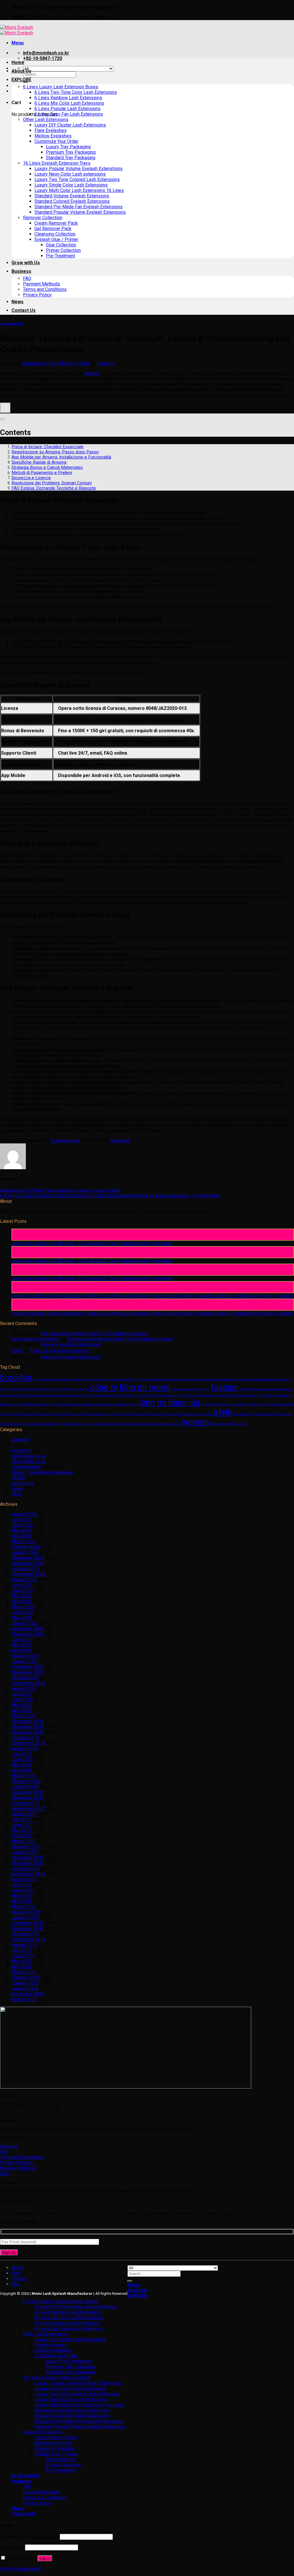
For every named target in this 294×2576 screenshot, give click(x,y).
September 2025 (28, 1574)
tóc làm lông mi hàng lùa (80, 1424)
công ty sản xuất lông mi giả (190, 1389)
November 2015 (28, 1929)
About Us (21, 71)
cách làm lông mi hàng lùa (34, 1389)
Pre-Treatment (60, 256)
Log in (45, 2558)
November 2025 (28, 1563)
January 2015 (25, 1983)
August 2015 (24, 1945)
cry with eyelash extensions (258, 1379)
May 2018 (22, 1765)
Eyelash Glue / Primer (56, 239)
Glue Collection (61, 245)
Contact (19, 2279)
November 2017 (28, 1798)
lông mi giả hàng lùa (57, 1404)
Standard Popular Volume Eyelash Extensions (80, 212)
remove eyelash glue (198, 1414)
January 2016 (25, 1918)
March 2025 (23, 1607)
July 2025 (21, 1585)
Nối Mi (18, 1478)
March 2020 (23, 1716)
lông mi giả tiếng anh (86, 1404)
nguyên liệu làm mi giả (67, 1414)
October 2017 (25, 1803)
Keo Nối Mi (23, 1483)
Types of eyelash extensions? (71, 1344)
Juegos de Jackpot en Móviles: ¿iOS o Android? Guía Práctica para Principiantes (92, 1243)
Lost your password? (21, 2569)
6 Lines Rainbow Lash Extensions (68, 98)
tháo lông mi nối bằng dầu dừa (254, 1414)
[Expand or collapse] (2, 419)
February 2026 (26, 1547)
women (195, 1422)
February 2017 (26, 1847)
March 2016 (23, 1907)
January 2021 (25, 1661)
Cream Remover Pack (56, 223)
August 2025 (24, 1580)
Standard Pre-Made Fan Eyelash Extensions (79, 207)
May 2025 (22, 1596)
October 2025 (25, 1569)
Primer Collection (63, 250)
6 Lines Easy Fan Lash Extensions (69, 114)
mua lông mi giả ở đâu (248, 1404)
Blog (16, 2273)
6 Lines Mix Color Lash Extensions (69, 103)
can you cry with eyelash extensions (160, 1379)
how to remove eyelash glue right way (56, 1395)
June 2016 (22, 1890)
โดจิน (17, 1351)
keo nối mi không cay (165, 1395)
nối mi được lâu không (168, 1414)
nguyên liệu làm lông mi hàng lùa (28, 1414)
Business (21, 271)
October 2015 (25, 1934)
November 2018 (28, 1732)
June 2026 (22, 1525)
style (223, 1412)
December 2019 (28, 1721)
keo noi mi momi (94, 1395)
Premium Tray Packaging (71, 152)
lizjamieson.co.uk (29, 1456)
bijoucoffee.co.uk (29, 1461)
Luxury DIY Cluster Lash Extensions (70, 125)
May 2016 (22, 1896)
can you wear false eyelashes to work (212, 1379)
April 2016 (22, 1901)
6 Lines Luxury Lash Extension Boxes (61, 87)
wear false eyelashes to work (160, 1424)
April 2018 (22, 1770)
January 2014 (25, 1989)
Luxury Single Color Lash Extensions (71, 185)
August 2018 (24, 1749)
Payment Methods (41, 284)
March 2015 (23, 1972)
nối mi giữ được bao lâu (135, 1414)
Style (17, 1494)
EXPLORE (21, 80)
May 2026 (22, 1531)
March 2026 (23, 1541)
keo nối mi (113, 1395)
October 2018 (25, 1738)
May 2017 (22, 1830)
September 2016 (28, 1874)
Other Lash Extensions (46, 120)
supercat (20, 1440)
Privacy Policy (37, 295)
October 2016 (25, 1869)
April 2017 (22, 1836)
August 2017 (24, 1814)
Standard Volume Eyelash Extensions (72, 196)
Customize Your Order (56, 141)
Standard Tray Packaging (71, 158)
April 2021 (22, 1651)
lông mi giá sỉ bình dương (24, 1404)
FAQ (27, 278)
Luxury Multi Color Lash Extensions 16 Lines (79, 190)
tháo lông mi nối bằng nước (44, 1424)
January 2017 (25, 1852)
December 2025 (28, 1558)
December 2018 (28, 1727)
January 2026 (25, 1552)
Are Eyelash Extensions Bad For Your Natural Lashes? (95, 1333)
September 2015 (28, 1939)
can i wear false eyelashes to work (110, 1379)
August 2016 (24, 1879)
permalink (120, 1141)
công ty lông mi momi (130, 1387)
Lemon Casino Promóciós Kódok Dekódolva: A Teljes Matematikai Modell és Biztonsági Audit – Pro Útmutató (110, 1196)
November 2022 (28, 1634)
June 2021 (22, 1640)
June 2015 (22, 1956)
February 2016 (26, 1912)
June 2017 (22, 1825)
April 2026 (22, 1536)
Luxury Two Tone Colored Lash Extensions (77, 179)
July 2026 (21, 1520)
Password (12, 2547)
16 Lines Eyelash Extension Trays (57, 163)
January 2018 (25, 1787)
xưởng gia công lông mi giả (229, 1424)
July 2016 (21, 1885)
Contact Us (24, 310)
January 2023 (25, 1623)
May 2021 (22, 1645)
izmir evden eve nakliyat (36, 1339)
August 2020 (24, 1689)
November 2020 (28, 1672)
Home (18, 62)
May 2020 (22, 1705)
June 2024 (22, 1612)
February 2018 (26, 1781)
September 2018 (28, 1743)
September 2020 (28, 1683)
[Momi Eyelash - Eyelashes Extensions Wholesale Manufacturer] (17, 30)
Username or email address (29, 2537)
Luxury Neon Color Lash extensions (70, 174)
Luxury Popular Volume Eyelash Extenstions (79, 169)
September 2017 (28, 1809)
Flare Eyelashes (51, 130)
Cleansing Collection (55, 234)
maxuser (106, 363)
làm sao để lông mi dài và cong (235, 1395)
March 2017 (23, 1841)
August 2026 (24, 1514)
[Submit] (130, 2281)
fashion (225, 1387)
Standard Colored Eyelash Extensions (72, 201)
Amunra (92, 373)
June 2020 (22, 1700)
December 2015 (28, 1923)
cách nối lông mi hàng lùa (71, 1389)
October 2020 (25, 1678)
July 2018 (21, 1754)
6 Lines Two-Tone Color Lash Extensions (76, 92)
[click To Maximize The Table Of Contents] (5, 408)
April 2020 (22, 1710)
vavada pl (21, 1451)
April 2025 (22, 1601)
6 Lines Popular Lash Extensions (67, 109)
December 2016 (28, 1858)
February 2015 (26, 1978)
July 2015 (21, 1950)
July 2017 (21, 1820)
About (17, 2268)
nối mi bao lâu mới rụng (101, 1414)
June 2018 (22, 1760)
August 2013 (24, 1999)
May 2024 (22, 1618)
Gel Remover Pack (53, 229)
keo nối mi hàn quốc (136, 1395)
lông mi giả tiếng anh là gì (120, 1404)
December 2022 (28, 1629)
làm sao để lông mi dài (197, 1395)
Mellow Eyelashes (53, 136)
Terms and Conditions (45, 289)
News (18, 302)
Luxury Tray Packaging (68, 147)
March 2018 (23, 1776)
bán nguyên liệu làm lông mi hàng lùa (59, 1379)
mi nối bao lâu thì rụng (216, 1404)
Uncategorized (12, 324)
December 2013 (28, 1994)
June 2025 (22, 1591)
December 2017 (28, 1792)
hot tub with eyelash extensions (261, 1389)
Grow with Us (26, 263)
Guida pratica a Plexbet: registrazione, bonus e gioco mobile (60, 1190)
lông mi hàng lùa (169, 1402)
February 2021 (26, 1656)
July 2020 (21, 1694)
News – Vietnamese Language (42, 1472)
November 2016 (28, 1863)
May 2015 (22, 1961)
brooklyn (16, 1378)
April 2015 (22, 1967)
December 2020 (28, 1667)
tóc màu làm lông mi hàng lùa (118, 1424)
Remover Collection (43, 218)
